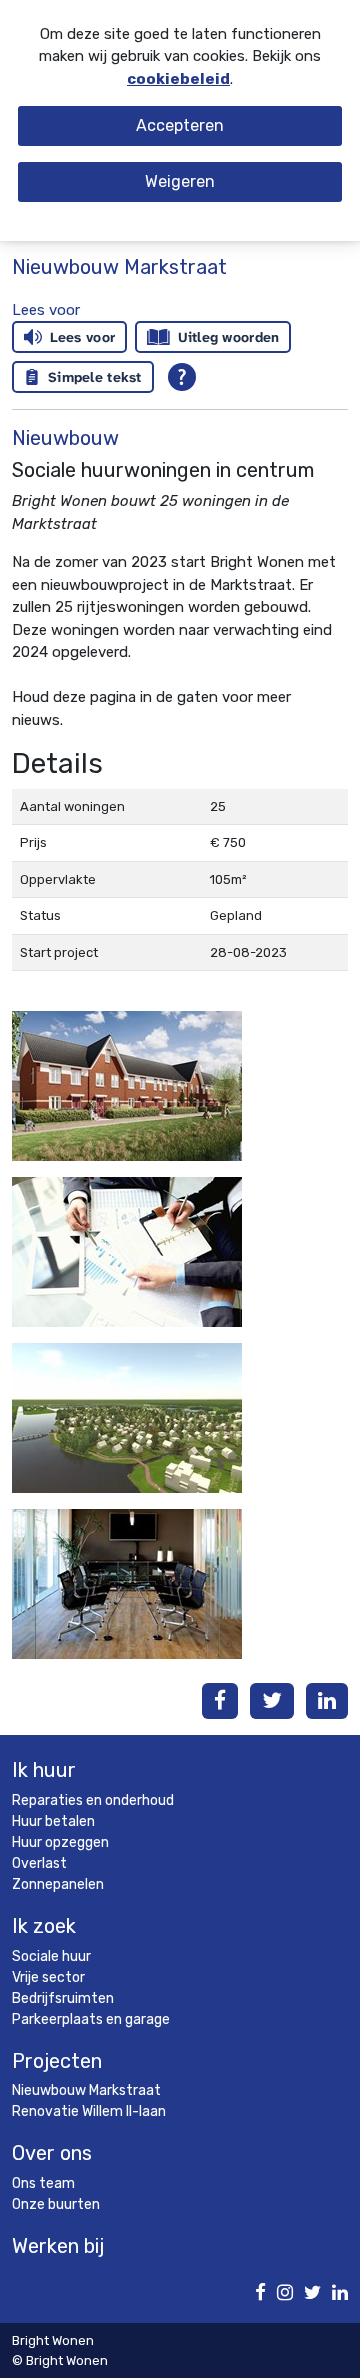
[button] (46, 310)
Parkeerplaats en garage (91, 2019)
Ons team (43, 2183)
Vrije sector (48, 1977)
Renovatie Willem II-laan (89, 2111)
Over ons (52, 2153)
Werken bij (58, 2246)
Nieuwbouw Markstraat (86, 2090)
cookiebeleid (178, 79)
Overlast (39, 1863)
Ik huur (44, 1770)
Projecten (57, 2061)
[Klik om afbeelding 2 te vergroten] (127, 1251)
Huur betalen (53, 1821)
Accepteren (180, 125)
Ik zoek (44, 1926)
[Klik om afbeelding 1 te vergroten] (127, 1085)
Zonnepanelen (58, 1884)
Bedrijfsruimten (63, 1998)
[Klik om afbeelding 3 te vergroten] (127, 1417)
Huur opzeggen (60, 1842)
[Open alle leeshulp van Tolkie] (182, 377)
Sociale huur (51, 1956)
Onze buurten (56, 2204)
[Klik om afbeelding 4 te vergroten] (127, 1583)
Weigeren (180, 181)
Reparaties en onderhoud (93, 1800)
